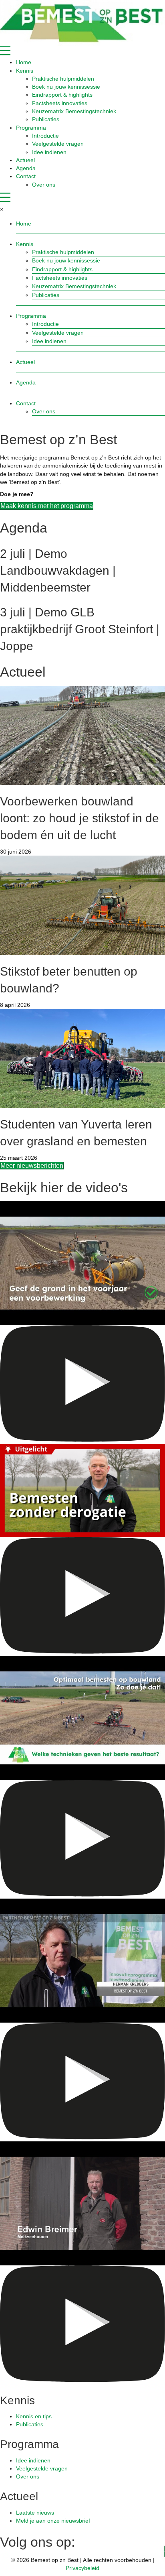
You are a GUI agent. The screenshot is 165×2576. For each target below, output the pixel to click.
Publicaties (30, 2424)
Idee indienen (33, 2460)
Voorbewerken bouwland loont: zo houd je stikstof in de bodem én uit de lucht (79, 818)
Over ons (28, 2476)
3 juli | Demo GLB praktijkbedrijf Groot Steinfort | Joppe (80, 629)
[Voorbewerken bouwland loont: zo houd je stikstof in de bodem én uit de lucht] (82, 735)
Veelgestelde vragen (42, 2468)
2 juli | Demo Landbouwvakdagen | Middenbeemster (58, 570)
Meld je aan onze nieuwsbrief (53, 2521)
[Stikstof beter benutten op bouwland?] (82, 905)
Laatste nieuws (35, 2513)
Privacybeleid (82, 2568)
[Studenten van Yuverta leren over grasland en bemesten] (82, 1058)
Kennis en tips (34, 2416)
